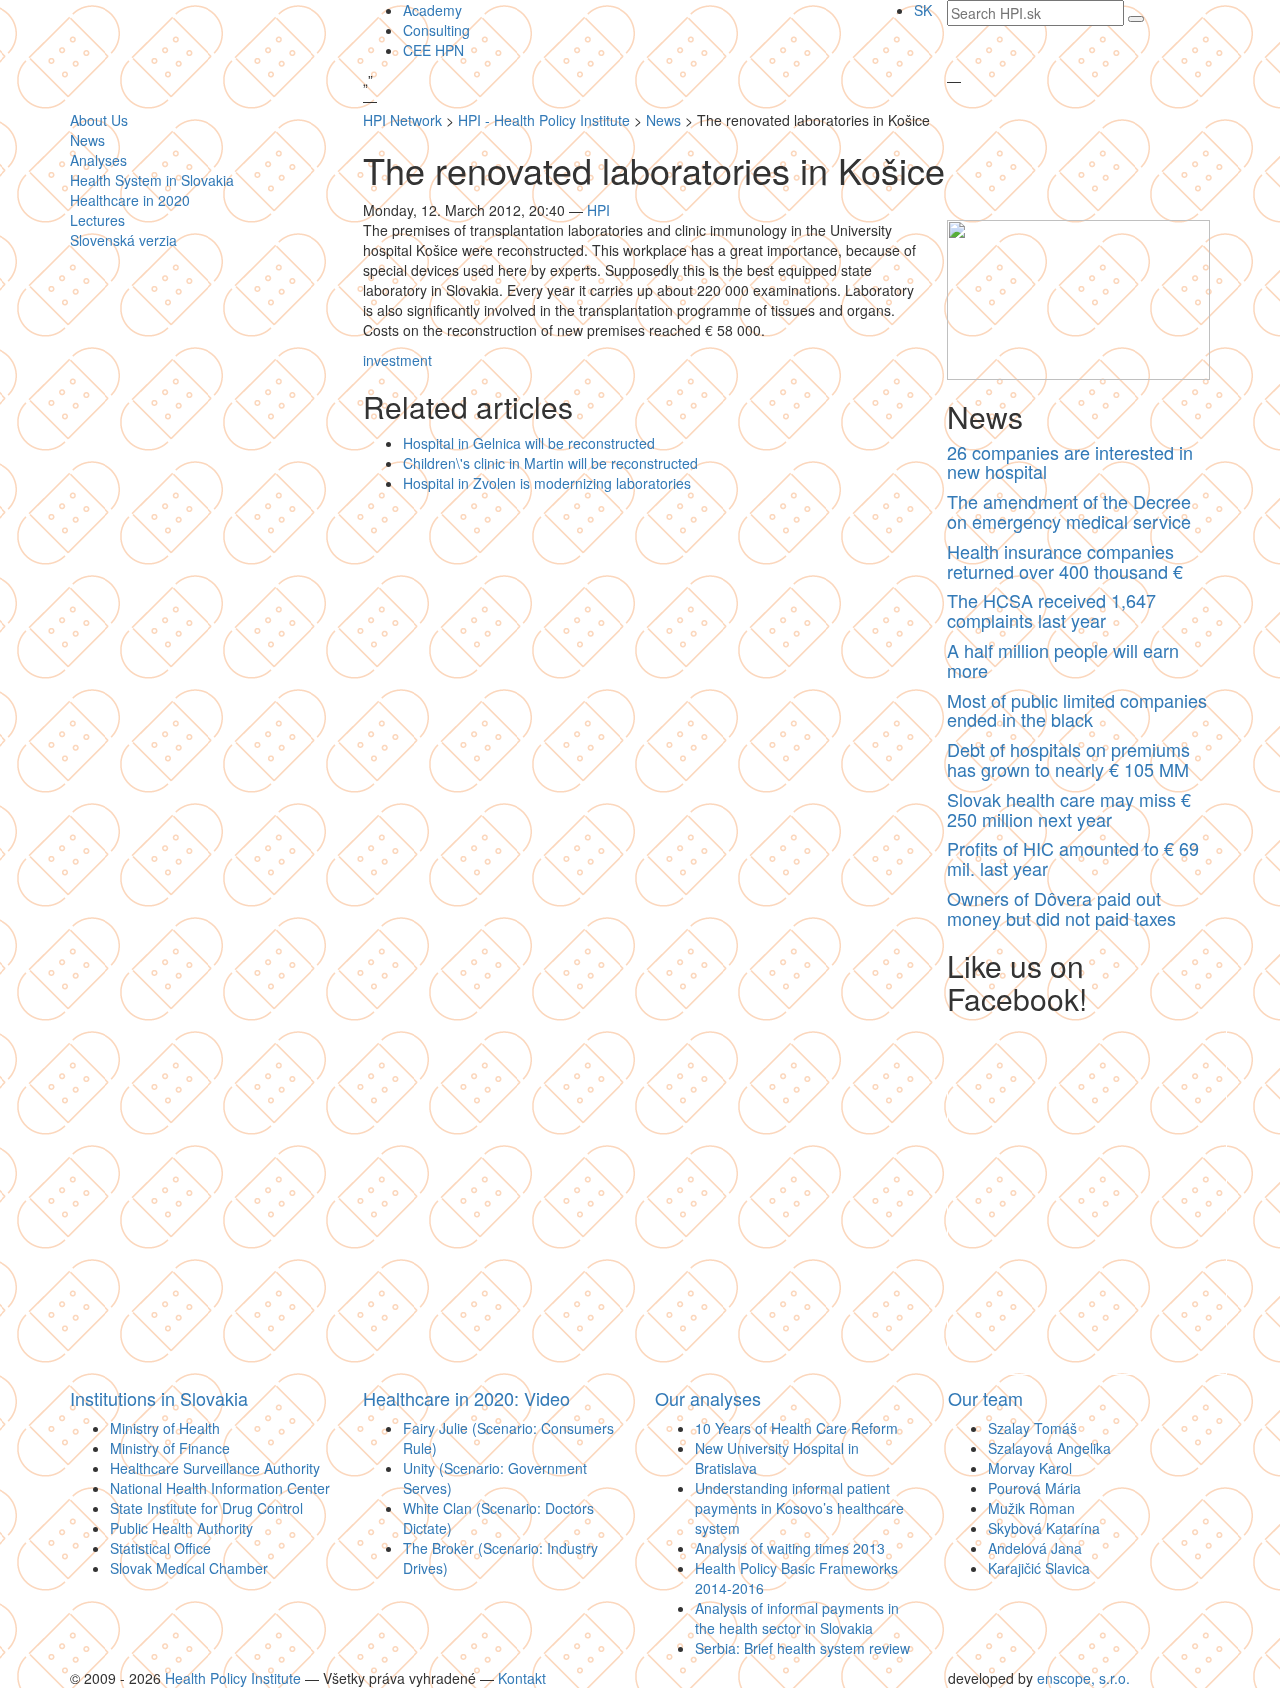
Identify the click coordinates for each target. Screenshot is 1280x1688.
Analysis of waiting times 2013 (790, 1548)
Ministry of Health (165, 1428)
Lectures (97, 220)
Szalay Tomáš (1032, 1428)
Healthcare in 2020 (130, 200)
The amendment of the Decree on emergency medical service (1069, 511)
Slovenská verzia (123, 240)
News (87, 140)
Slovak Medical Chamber (189, 1568)
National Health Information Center (220, 1488)
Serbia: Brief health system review (802, 1648)
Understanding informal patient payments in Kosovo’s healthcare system (799, 1508)
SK (923, 10)
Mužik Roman (1031, 1508)
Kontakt (522, 1678)
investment (397, 360)
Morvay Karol (1030, 1468)
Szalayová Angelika (1049, 1448)
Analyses (98, 160)
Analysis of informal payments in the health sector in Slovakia (797, 1618)
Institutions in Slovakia (159, 1398)
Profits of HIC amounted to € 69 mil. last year (1073, 858)
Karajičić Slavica (1039, 1568)
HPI (598, 210)
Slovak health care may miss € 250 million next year (1069, 809)
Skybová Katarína (1044, 1528)
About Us (99, 120)
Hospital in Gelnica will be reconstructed (529, 443)
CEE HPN (433, 50)
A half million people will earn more (1063, 660)
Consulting (436, 30)
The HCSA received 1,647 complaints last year (1051, 610)
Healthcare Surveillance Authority (215, 1468)
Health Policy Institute (233, 1678)
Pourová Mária (1034, 1488)
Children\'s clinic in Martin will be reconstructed (550, 463)
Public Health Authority (181, 1528)
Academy (432, 10)
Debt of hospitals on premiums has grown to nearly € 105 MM (1068, 759)
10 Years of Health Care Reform (796, 1428)
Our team (985, 1398)
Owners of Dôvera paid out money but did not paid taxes (1061, 908)
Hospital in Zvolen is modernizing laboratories (547, 483)
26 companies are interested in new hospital (1070, 462)
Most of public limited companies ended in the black (1077, 710)
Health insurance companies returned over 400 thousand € (1065, 561)
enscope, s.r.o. (1083, 1678)
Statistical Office (160, 1548)
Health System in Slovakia (152, 180)
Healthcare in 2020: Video (466, 1398)
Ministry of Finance (170, 1448)
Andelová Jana (1035, 1548)
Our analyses (708, 1398)
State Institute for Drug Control (206, 1508)
